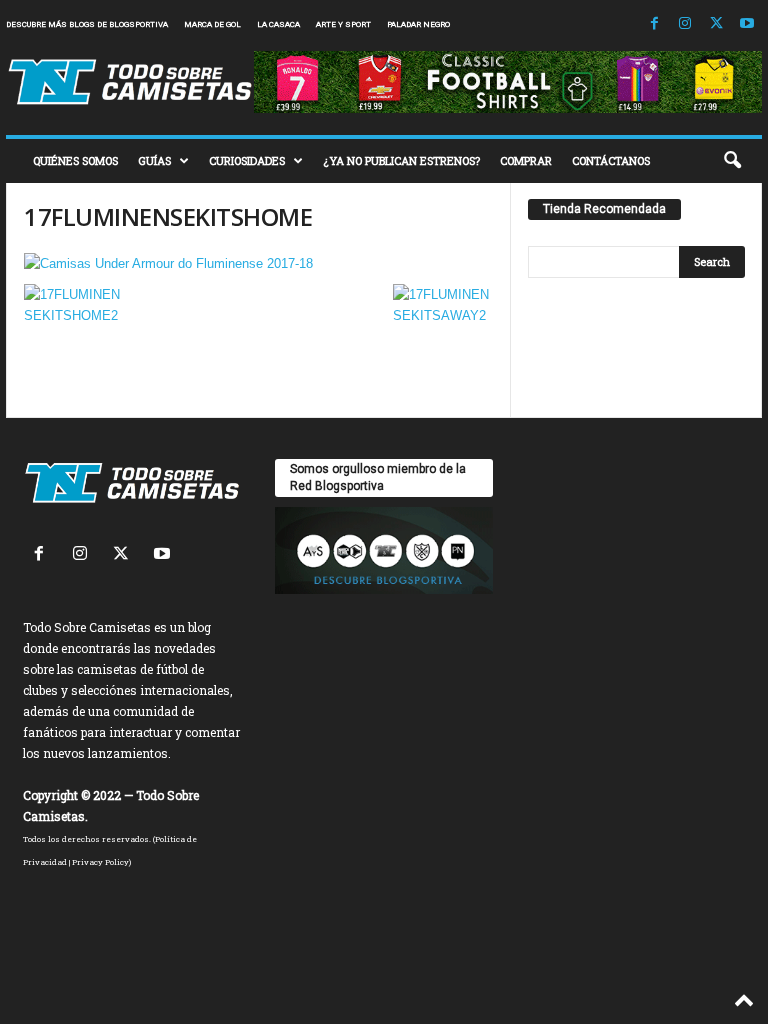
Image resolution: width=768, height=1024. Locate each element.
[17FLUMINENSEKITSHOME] (258, 263)
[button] (732, 161)
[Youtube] (747, 24)
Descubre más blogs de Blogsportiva (87, 24)
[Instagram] (685, 24)
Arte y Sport (343, 24)
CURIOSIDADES (247, 160)
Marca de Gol (212, 24)
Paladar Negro (418, 24)
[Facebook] (654, 24)
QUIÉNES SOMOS (75, 160)
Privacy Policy (100, 862)
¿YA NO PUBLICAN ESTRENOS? (401, 160)
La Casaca (278, 24)
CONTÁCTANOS (611, 160)
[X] (716, 24)
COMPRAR (526, 160)
